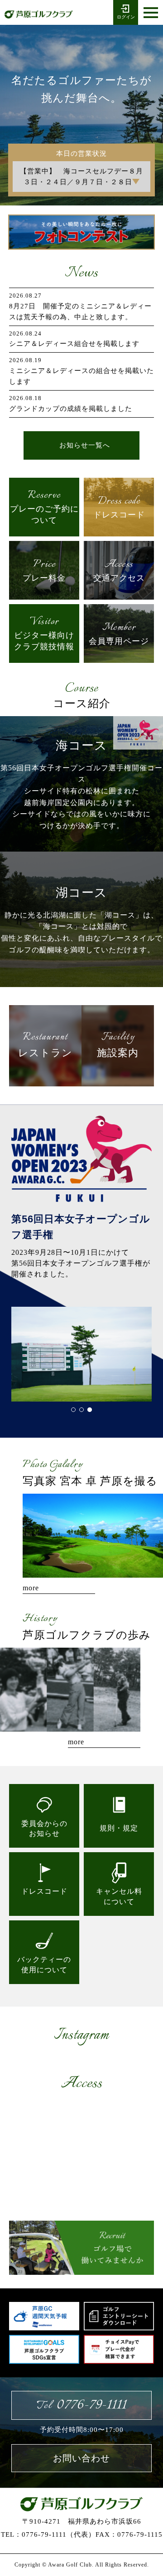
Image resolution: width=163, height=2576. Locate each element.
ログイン (126, 17)
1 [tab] (73, 1410)
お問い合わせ (81, 2458)
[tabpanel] (81, 1354)
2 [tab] (81, 1410)
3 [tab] (90, 1410)
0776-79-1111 (81, 2405)
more (31, 1588)
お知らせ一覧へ (85, 445)
